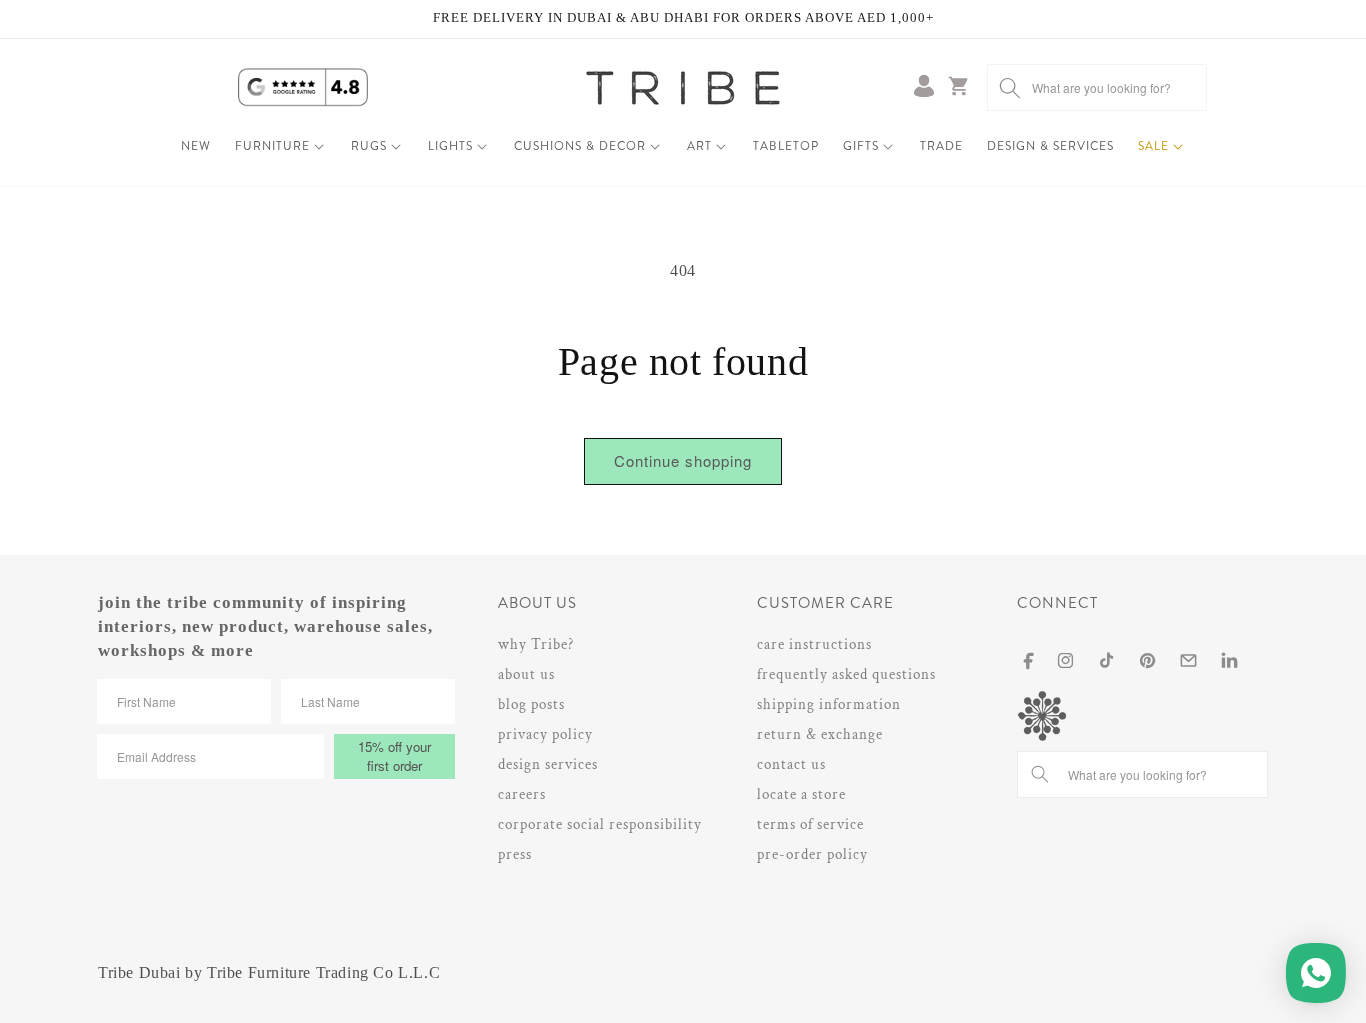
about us (526, 674)
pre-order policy (812, 854)
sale (1153, 146)
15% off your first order (394, 756)
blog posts (531, 704)
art (699, 146)
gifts (861, 146)
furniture (272, 146)
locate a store (801, 794)
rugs (369, 146)
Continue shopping (683, 460)
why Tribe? (536, 644)
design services (548, 764)
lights (450, 146)
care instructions (814, 644)
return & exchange (820, 734)
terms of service (810, 824)
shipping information (829, 704)
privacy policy (545, 734)
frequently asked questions (846, 674)
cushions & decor (580, 146)
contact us (791, 764)
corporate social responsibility (600, 824)
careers (522, 794)
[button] (281, 147)
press (515, 854)
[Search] (1010, 87)
